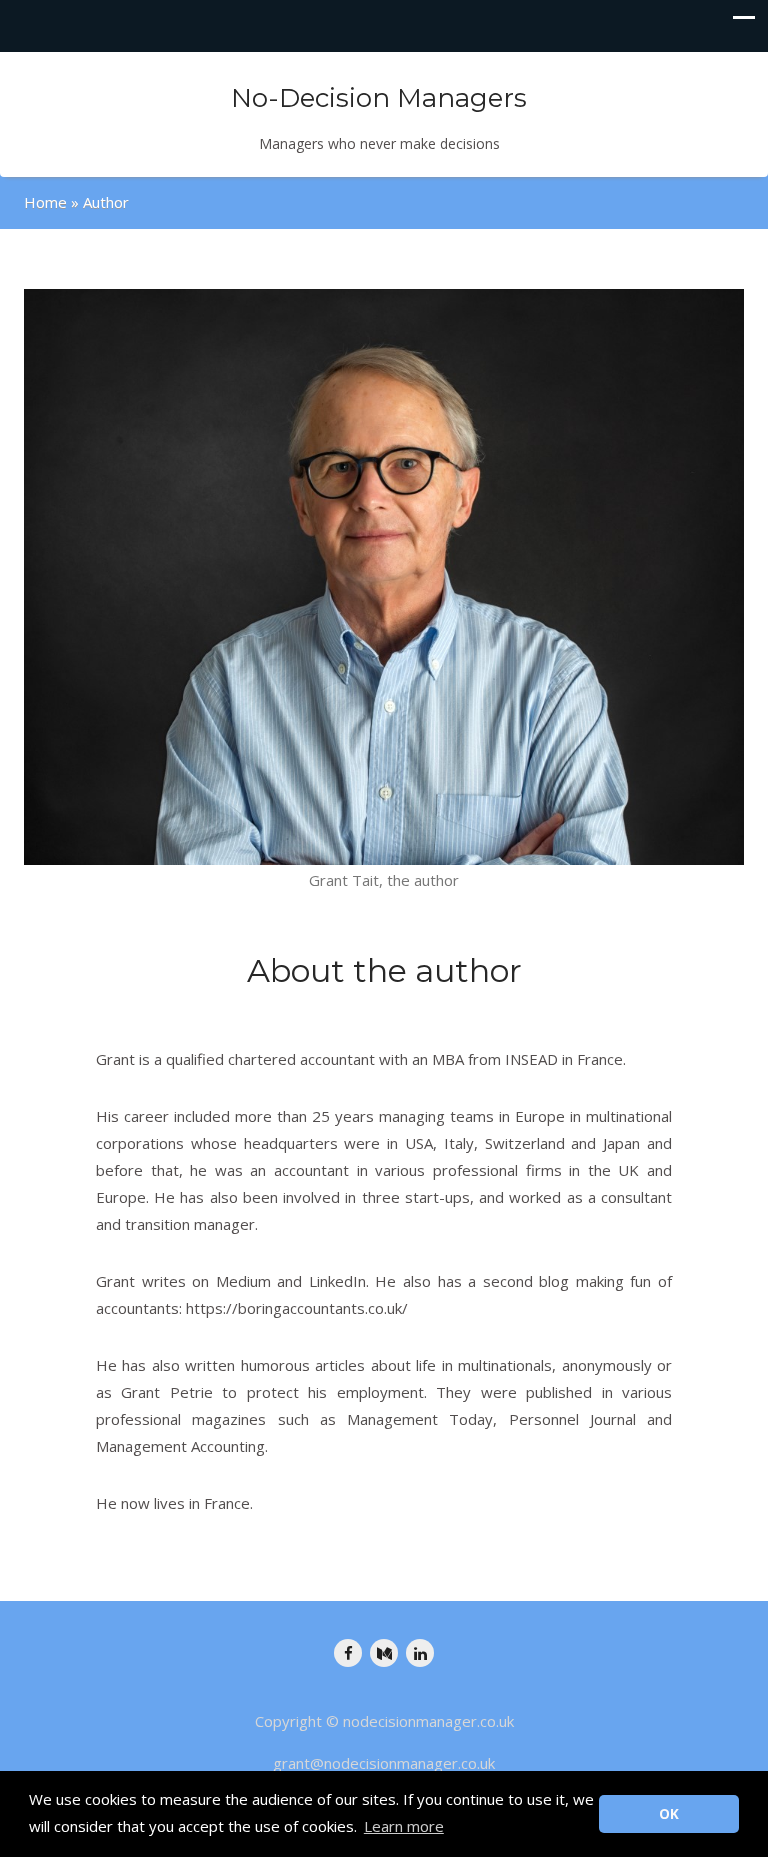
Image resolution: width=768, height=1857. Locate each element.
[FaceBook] (348, 1653)
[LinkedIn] (420, 1653)
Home (45, 202)
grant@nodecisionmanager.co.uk (384, 1763)
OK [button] (669, 1814)
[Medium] (384, 1653)
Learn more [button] (404, 1826)
